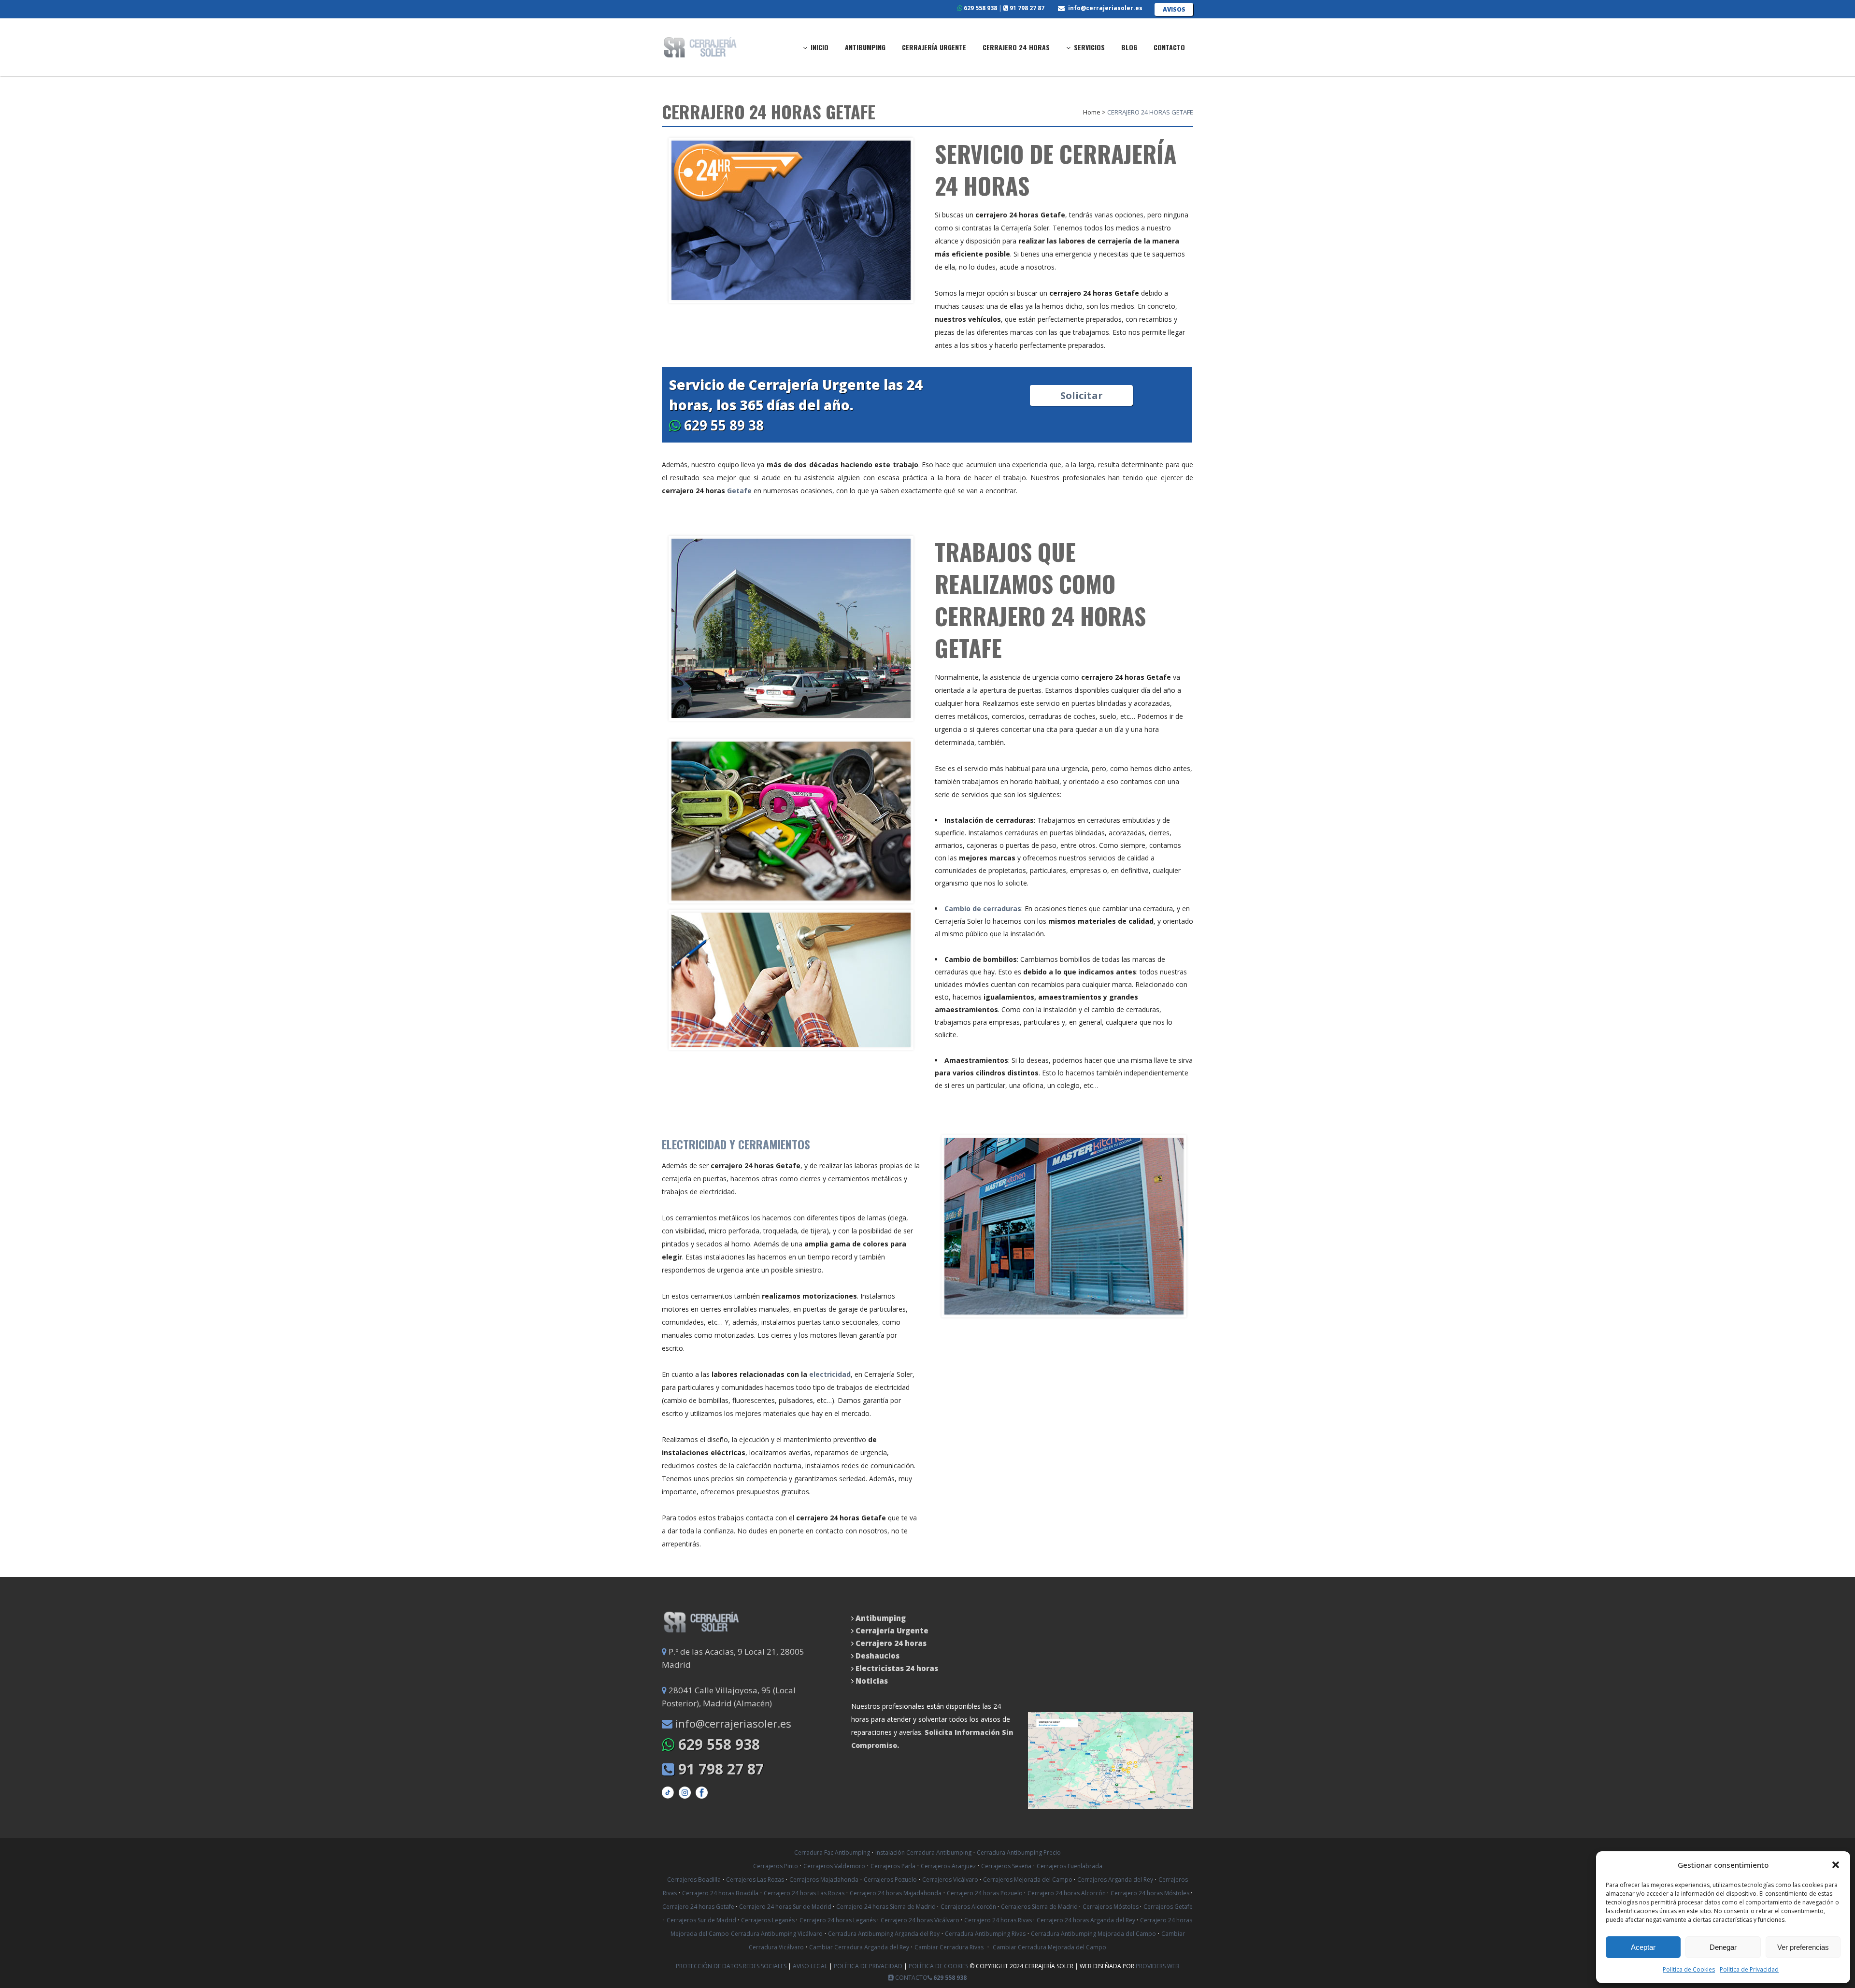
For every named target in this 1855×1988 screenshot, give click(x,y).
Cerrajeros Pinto (776, 1866)
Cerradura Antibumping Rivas (985, 1934)
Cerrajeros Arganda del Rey (1115, 1880)
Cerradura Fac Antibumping (832, 1852)
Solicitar (1082, 395)
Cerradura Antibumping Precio (1019, 1852)
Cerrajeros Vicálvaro (951, 1880)
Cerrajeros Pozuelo (890, 1880)
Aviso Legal (811, 1966)
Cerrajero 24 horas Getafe (699, 1907)
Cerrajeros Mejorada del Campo (1028, 1880)
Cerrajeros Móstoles (1111, 1907)
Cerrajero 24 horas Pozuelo (985, 1893)
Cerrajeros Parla (893, 1866)
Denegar (1723, 1947)
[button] (1836, 1865)
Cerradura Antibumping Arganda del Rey (884, 1934)
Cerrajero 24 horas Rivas (999, 1920)
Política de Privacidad (1749, 1969)
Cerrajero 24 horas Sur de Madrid (786, 1907)
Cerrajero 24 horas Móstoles (1151, 1893)
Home (1092, 112)
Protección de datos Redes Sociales (732, 1966)
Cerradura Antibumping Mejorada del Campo (1093, 1934)
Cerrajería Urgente (892, 1630)
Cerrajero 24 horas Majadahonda (896, 1893)
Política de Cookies (1689, 1969)
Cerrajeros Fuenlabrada (1070, 1866)
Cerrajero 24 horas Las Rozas (804, 1893)
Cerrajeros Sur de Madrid (702, 1920)
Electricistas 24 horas (897, 1668)
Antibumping (881, 1618)
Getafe (739, 491)
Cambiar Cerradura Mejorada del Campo (1049, 1947)
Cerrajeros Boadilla (694, 1880)
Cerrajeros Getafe (1168, 1907)
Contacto (911, 1978)
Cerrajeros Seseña (1006, 1866)
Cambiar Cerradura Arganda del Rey (859, 1947)
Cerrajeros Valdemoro (834, 1866)
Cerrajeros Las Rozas (755, 1880)
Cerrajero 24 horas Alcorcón (1067, 1893)
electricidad (830, 1374)
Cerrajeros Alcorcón (969, 1907)
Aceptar (1643, 1947)
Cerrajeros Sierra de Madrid (1040, 1907)
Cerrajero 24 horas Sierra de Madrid (887, 1907)
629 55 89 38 (722, 425)
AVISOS (1174, 9)
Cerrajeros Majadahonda (824, 1880)
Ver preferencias (1803, 1947)
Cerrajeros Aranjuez (948, 1866)
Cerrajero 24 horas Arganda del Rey (1087, 1920)
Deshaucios (878, 1656)
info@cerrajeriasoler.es (1105, 8)
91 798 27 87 (1026, 8)
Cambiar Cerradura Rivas (949, 1947)
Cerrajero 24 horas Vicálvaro (921, 1920)
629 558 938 (980, 8)
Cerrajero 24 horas (891, 1643)
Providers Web (1157, 1966)
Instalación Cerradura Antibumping (923, 1852)
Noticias (871, 1681)
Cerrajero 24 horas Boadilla (720, 1893)
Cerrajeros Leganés (769, 1920)
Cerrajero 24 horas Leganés (838, 1920)
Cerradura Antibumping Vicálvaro (777, 1934)
